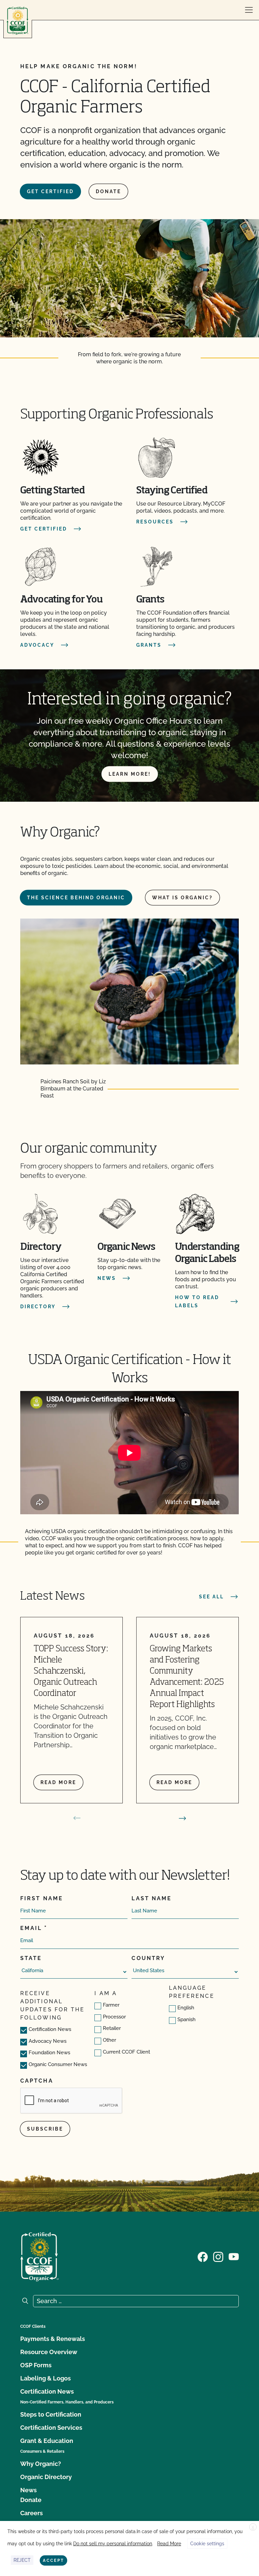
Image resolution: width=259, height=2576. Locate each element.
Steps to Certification (51, 2414)
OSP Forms (36, 2365)
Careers (32, 2513)
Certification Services (51, 2428)
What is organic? (182, 898)
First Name (42, 1898)
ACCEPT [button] (53, 2560)
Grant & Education (47, 2441)
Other (109, 2040)
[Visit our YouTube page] (234, 2256)
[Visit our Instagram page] (218, 2256)
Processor (114, 2017)
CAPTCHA (37, 2081)
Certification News (50, 2029)
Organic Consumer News (58, 2064)
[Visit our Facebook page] (203, 2256)
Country (148, 1958)
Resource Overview (49, 2352)
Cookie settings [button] (207, 2544)
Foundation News (49, 2053)
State (31, 1958)
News (28, 2490)
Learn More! (130, 774)
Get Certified (50, 191)
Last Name (152, 1898)
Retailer (112, 2028)
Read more (58, 1782)
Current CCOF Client (126, 2052)
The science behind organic (76, 898)
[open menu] (249, 10)
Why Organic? (41, 2464)
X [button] (253, 2527)
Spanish (186, 2019)
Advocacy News (48, 2041)
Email (31, 1928)
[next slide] (182, 1818)
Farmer (111, 2005)
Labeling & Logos (46, 2378)
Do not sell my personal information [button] (113, 2544)
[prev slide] (77, 1818)
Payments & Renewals (53, 2339)
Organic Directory (46, 2477)
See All (211, 1597)
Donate (108, 191)
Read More (169, 2544)
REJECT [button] (22, 2560)
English (186, 2008)
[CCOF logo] (18, 21)
